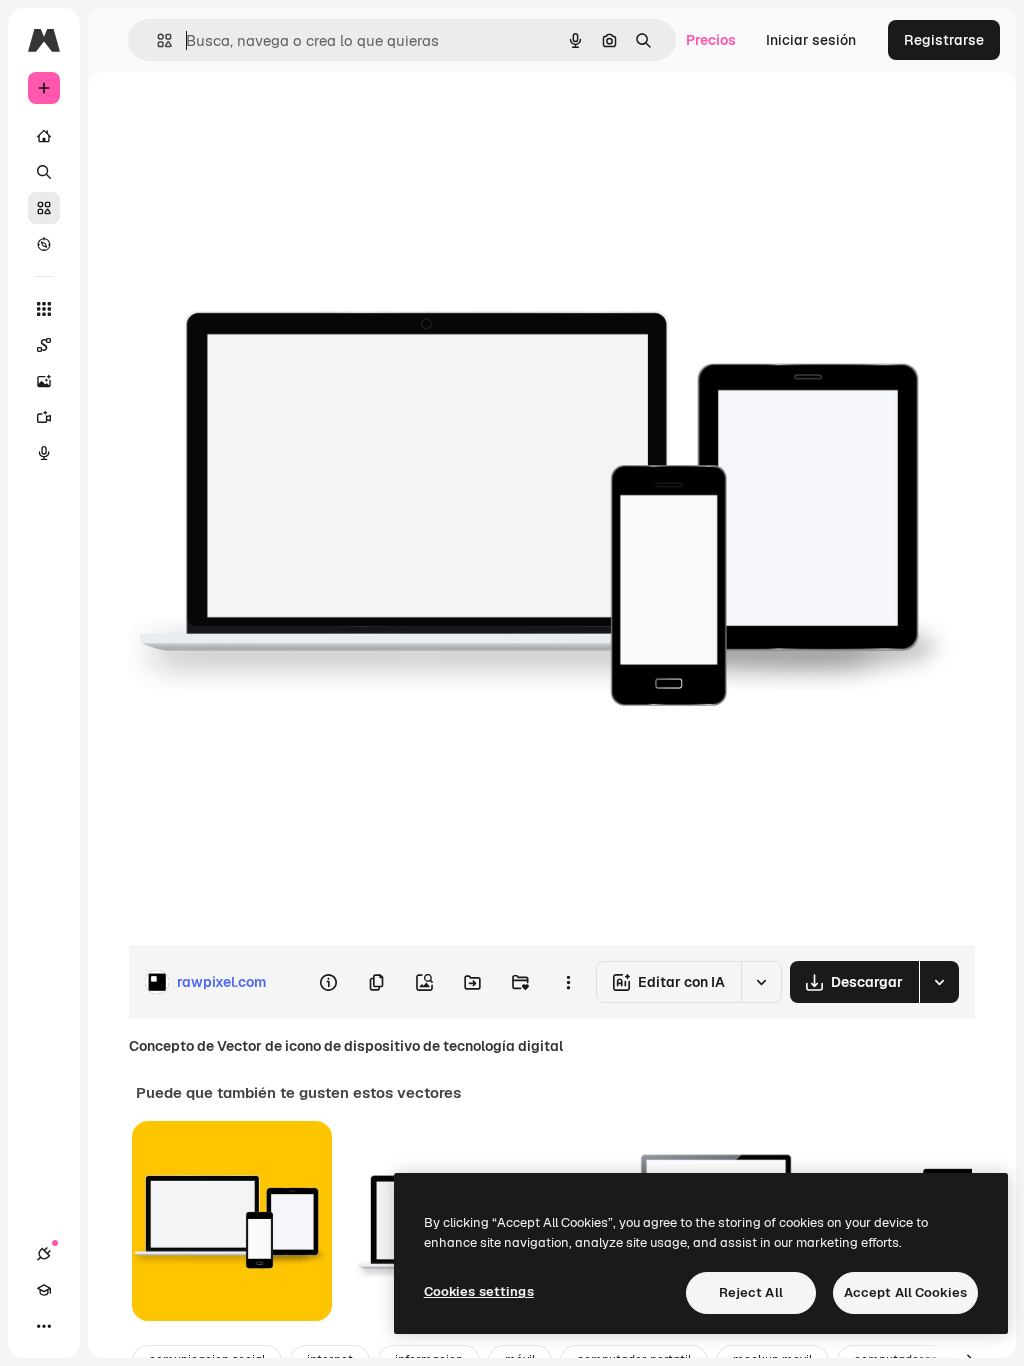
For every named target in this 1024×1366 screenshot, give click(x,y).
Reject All (751, 1292)
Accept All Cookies (905, 1292)
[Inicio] (44, 136)
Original (256, 117)
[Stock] (44, 208)
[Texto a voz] (44, 453)
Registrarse (944, 40)
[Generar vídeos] (44, 417)
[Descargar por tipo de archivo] (939, 982)
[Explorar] (44, 244)
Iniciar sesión (811, 40)
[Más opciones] (568, 982)
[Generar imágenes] (44, 381)
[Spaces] (44, 345)
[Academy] (44, 1290)
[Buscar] (44, 172)
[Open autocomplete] (156, 40)
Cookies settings (479, 1291)
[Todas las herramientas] (44, 309)
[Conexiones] (44, 1254)
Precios (711, 40)
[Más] (44, 1326)
